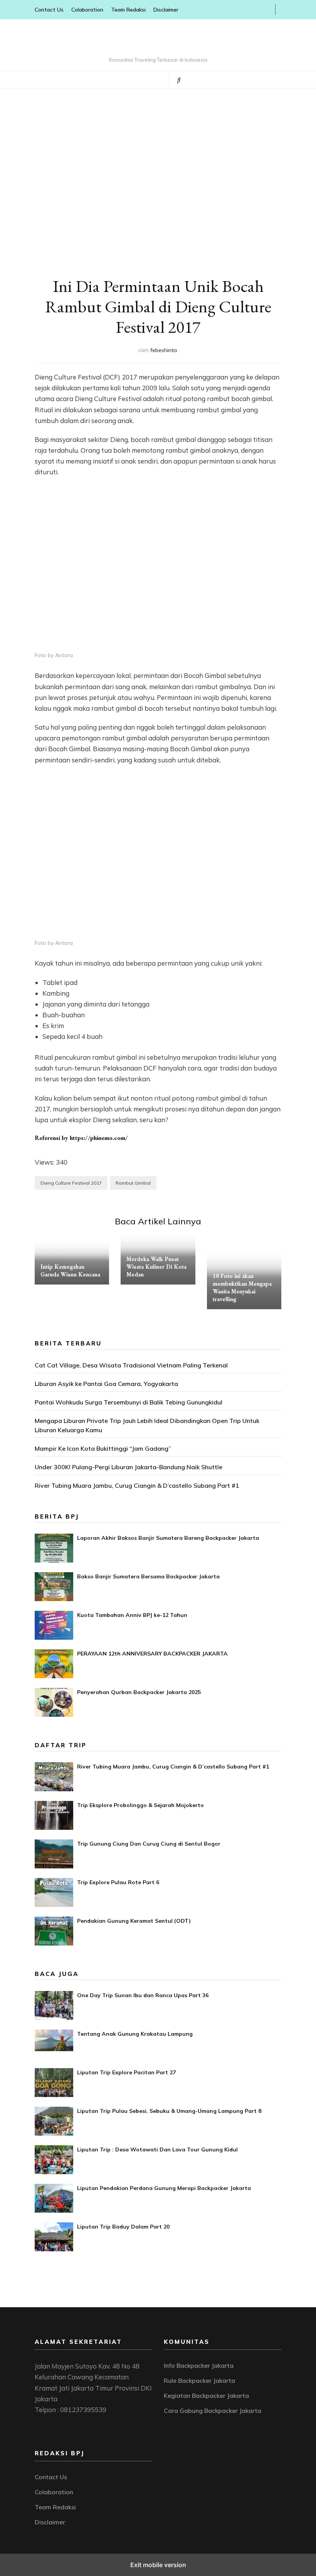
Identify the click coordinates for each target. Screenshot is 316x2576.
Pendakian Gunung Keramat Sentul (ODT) (134, 1921)
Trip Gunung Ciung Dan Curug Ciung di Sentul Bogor (149, 1844)
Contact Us (49, 10)
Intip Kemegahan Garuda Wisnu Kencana (70, 1270)
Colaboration (87, 10)
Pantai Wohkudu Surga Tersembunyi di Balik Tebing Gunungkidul (129, 1402)
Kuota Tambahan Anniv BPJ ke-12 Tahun (132, 1615)
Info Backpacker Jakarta (199, 2365)
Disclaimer (166, 10)
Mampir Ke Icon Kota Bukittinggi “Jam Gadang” (103, 1448)
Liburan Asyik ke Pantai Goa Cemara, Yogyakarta (106, 1384)
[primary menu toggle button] (130, 79)
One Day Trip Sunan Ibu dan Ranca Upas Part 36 (143, 1995)
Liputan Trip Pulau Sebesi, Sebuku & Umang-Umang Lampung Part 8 (169, 2111)
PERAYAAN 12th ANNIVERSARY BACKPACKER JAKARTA (152, 1654)
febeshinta (164, 350)
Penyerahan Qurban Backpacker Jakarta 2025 (139, 1692)
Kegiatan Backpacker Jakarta (206, 2396)
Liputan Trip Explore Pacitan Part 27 (126, 2072)
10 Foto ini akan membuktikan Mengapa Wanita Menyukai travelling (242, 1287)
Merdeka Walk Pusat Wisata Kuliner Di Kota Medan (156, 1267)
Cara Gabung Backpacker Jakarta (213, 2411)
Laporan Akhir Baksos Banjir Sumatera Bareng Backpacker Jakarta (168, 1538)
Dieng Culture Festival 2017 (71, 1183)
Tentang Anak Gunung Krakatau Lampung (135, 2034)
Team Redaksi (128, 10)
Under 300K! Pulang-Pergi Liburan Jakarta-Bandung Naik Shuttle (129, 1467)
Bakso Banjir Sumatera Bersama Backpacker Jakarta (148, 1576)
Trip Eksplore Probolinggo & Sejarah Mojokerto (140, 1805)
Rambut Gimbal (133, 1183)
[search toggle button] (179, 80)
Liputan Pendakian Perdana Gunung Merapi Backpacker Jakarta (164, 2188)
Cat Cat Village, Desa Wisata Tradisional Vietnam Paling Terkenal (131, 1365)
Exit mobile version (158, 2565)
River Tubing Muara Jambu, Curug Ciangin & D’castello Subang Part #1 (137, 1485)
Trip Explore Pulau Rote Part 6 (118, 1882)
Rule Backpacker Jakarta (199, 2380)
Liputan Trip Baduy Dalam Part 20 (123, 2227)
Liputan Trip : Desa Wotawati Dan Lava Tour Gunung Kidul (157, 2149)
